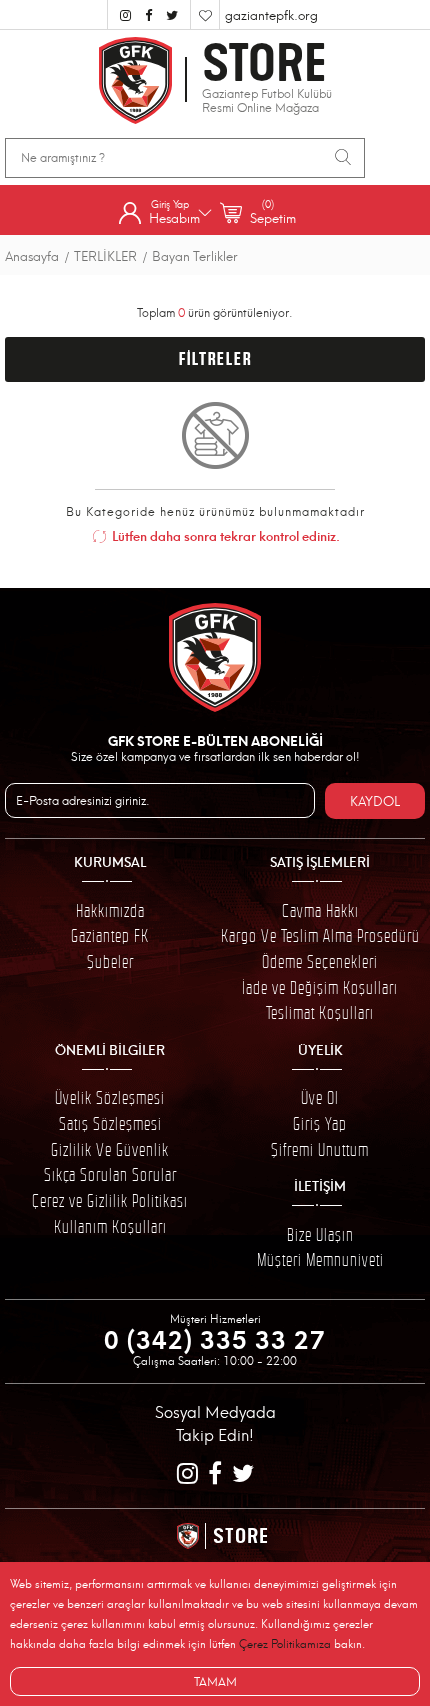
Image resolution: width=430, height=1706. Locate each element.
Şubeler (110, 962)
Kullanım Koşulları (110, 1227)
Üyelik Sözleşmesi (110, 1098)
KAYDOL (375, 800)
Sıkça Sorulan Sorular (110, 1175)
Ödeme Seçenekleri (320, 962)
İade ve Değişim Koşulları (320, 988)
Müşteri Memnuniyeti (320, 1260)
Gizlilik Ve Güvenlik (110, 1150)
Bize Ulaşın (320, 1235)
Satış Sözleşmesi (110, 1124)
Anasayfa (32, 255)
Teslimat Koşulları (320, 1013)
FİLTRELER (215, 359)
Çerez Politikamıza (285, 1644)
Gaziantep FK (110, 936)
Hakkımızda (110, 911)
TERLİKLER (105, 255)
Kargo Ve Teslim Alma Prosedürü (320, 936)
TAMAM (215, 1680)
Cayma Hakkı (320, 911)
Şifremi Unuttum (320, 1150)
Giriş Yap (320, 1124)
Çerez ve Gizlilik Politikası (110, 1201)
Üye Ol (320, 1098)
